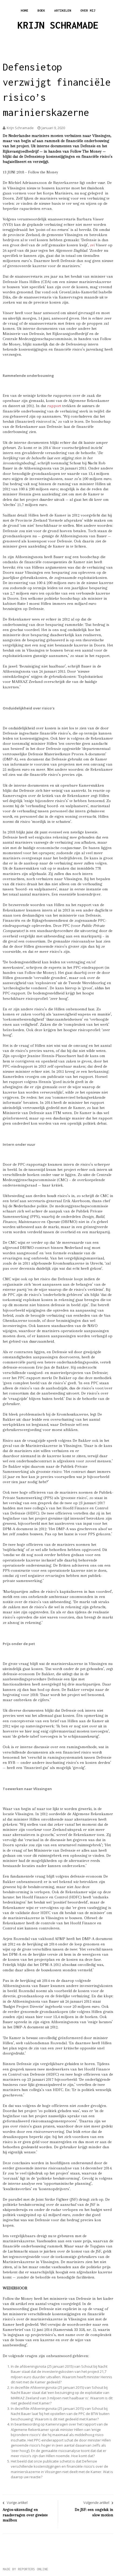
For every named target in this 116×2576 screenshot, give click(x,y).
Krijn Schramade (58, 25)
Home (25, 10)
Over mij (88, 10)
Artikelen (63, 10)
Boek (41, 10)
